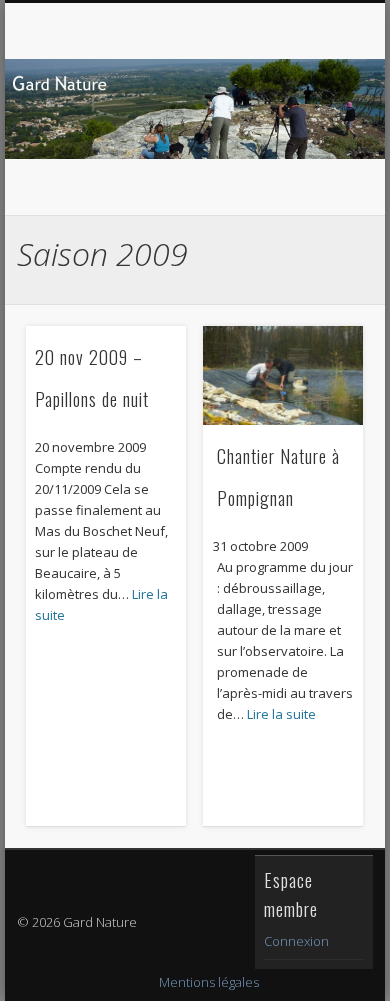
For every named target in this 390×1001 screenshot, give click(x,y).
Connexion (296, 941)
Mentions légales (209, 982)
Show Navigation (312, 179)
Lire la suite (281, 714)
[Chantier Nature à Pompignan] (283, 375)
